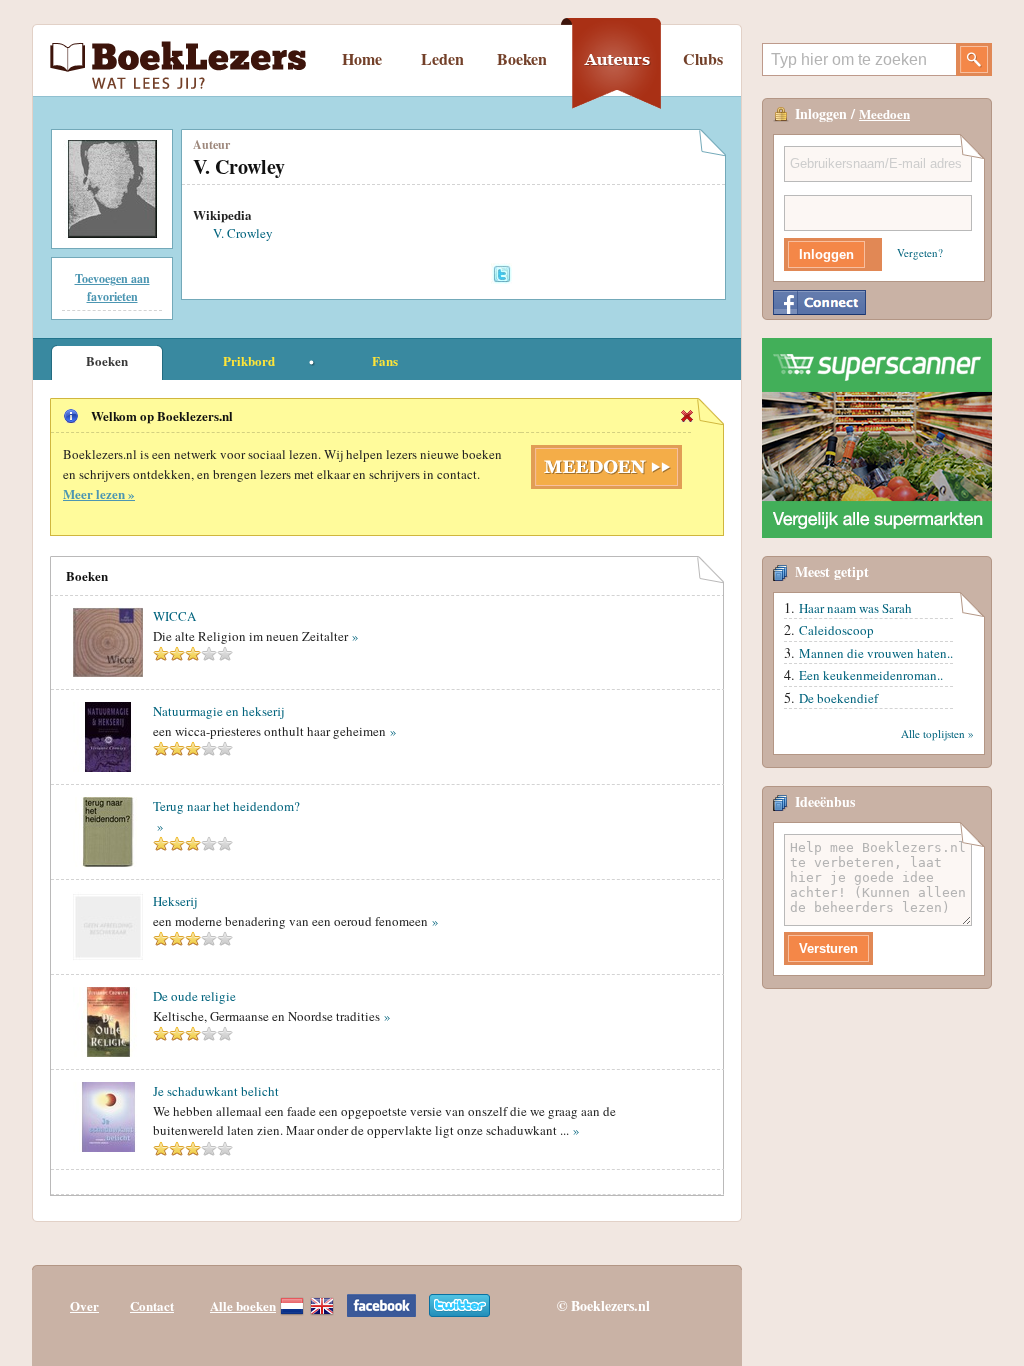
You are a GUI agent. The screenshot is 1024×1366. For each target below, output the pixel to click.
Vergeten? (920, 252)
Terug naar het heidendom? (226, 806)
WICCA (174, 616)
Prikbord (249, 360)
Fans (385, 360)
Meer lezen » (99, 493)
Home (362, 58)
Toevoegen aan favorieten (112, 287)
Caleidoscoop (836, 630)
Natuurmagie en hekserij (218, 711)
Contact (152, 1305)
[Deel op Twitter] (501, 273)
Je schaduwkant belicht (216, 1091)
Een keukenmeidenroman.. (871, 675)
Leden (442, 58)
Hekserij (175, 901)
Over (84, 1305)
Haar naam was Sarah (855, 608)
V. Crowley (243, 233)
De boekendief (838, 698)
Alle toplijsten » (937, 733)
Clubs (703, 58)
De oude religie (194, 996)
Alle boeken (243, 1305)
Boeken (522, 58)
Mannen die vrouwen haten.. (876, 653)
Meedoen (884, 113)
